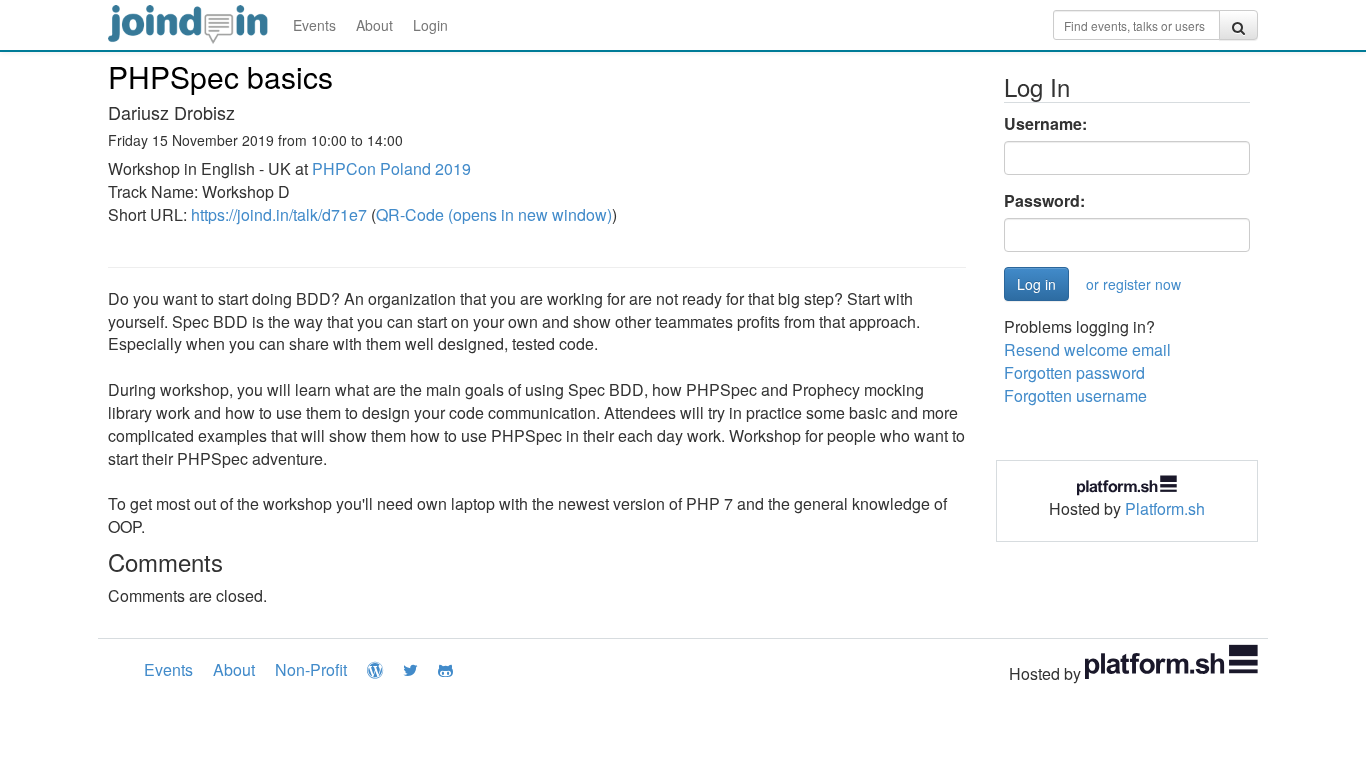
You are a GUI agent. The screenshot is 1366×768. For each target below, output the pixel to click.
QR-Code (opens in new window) (494, 214)
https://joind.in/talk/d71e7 (279, 214)
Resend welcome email (1087, 349)
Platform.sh (1165, 508)
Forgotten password (1074, 372)
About (374, 25)
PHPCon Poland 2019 (391, 168)
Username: (1045, 124)
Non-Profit (311, 669)
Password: (1044, 201)
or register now (1133, 284)
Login (430, 25)
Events (314, 25)
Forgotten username (1075, 395)
